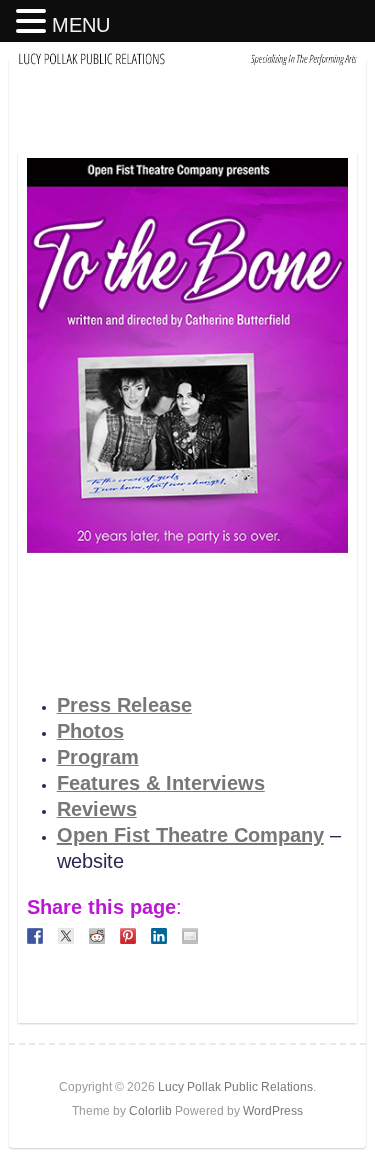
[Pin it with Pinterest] (128, 936)
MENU (81, 25)
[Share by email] (190, 936)
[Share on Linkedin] (159, 936)
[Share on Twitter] (66, 936)
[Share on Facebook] (35, 936)
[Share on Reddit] (97, 936)
